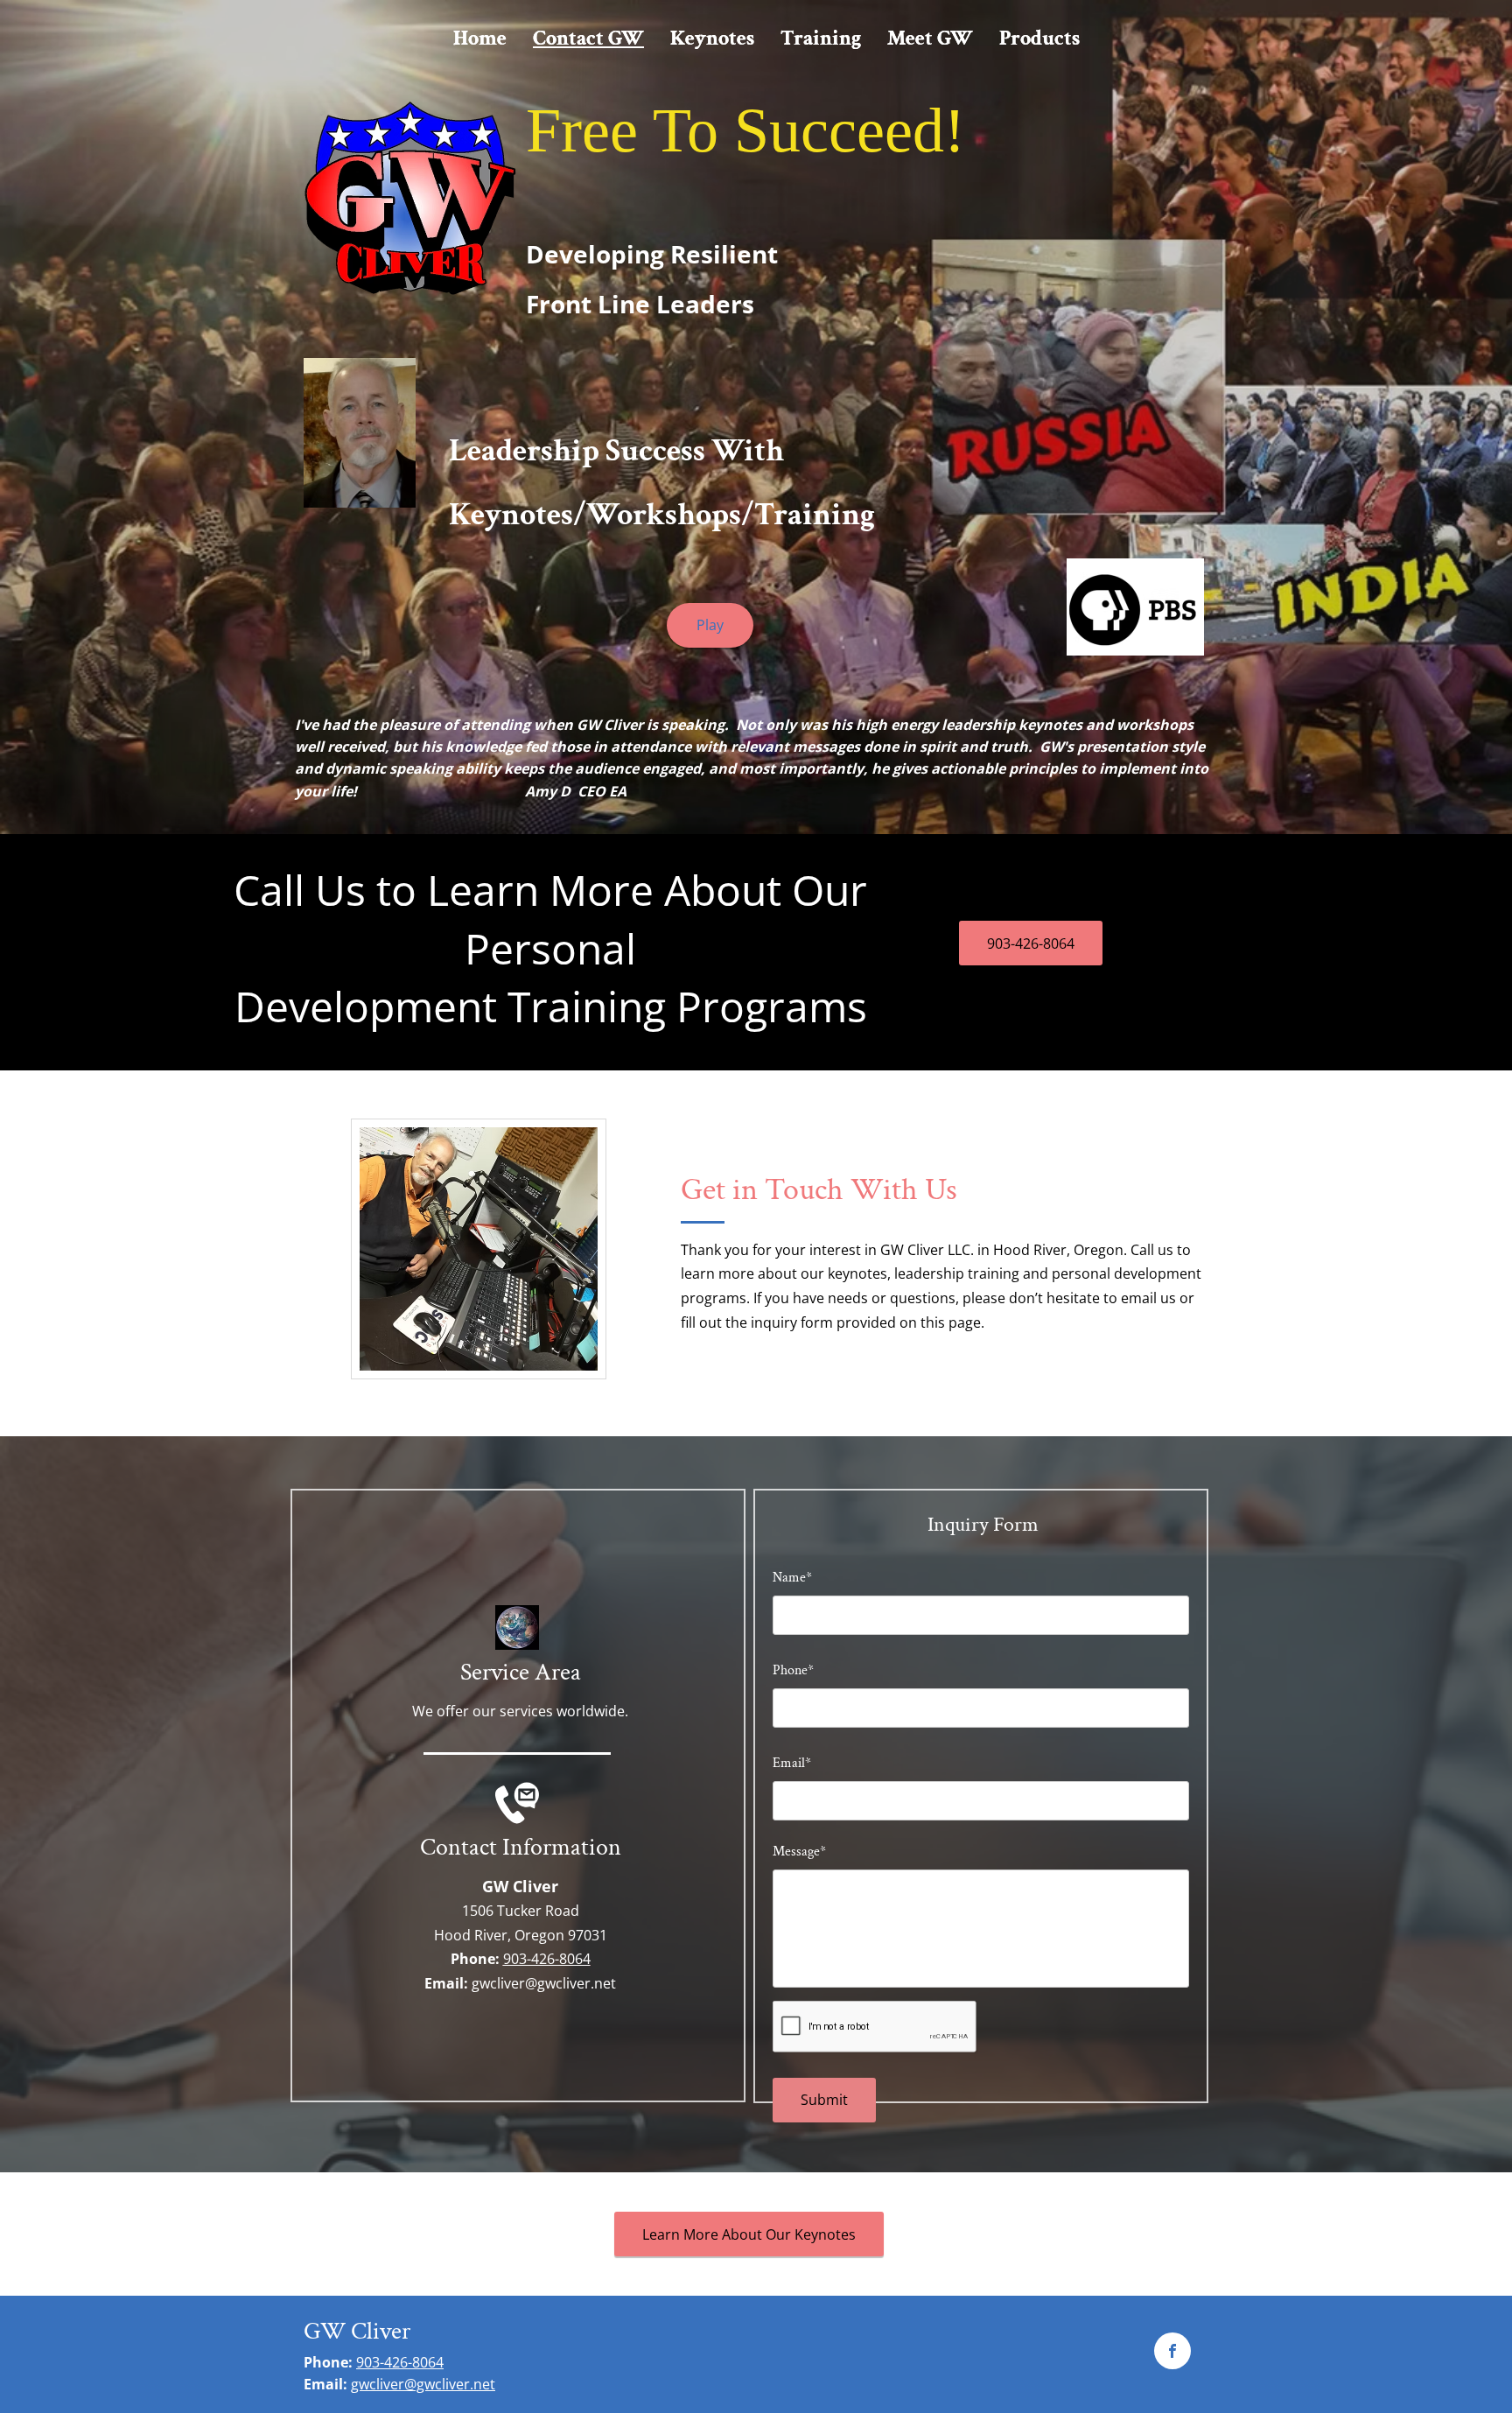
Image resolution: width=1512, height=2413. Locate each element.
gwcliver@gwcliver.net (544, 1983)
